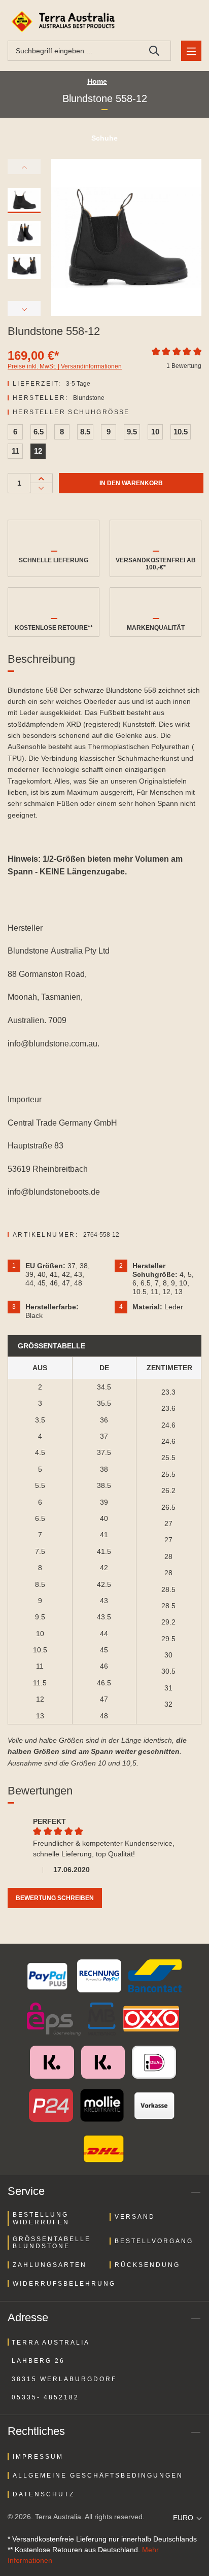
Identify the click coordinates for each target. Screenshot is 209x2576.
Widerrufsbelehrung (64, 2284)
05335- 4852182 (45, 2397)
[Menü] (191, 51)
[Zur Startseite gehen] (65, 22)
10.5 (181, 432)
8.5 (85, 432)
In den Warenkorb (131, 483)
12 (38, 451)
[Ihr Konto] (166, 22)
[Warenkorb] (189, 22)
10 (155, 432)
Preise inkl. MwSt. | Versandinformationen (65, 366)
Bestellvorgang (154, 2241)
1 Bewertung (184, 366)
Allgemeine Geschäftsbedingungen (98, 2476)
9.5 (132, 432)
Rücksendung (147, 2265)
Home (97, 81)
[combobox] (73, 51)
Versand (135, 2217)
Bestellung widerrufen (41, 2218)
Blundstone (89, 398)
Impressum (38, 2457)
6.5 (39, 432)
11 (15, 451)
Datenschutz (44, 2494)
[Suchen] (154, 51)
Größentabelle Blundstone (52, 2243)
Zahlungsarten (50, 2265)
